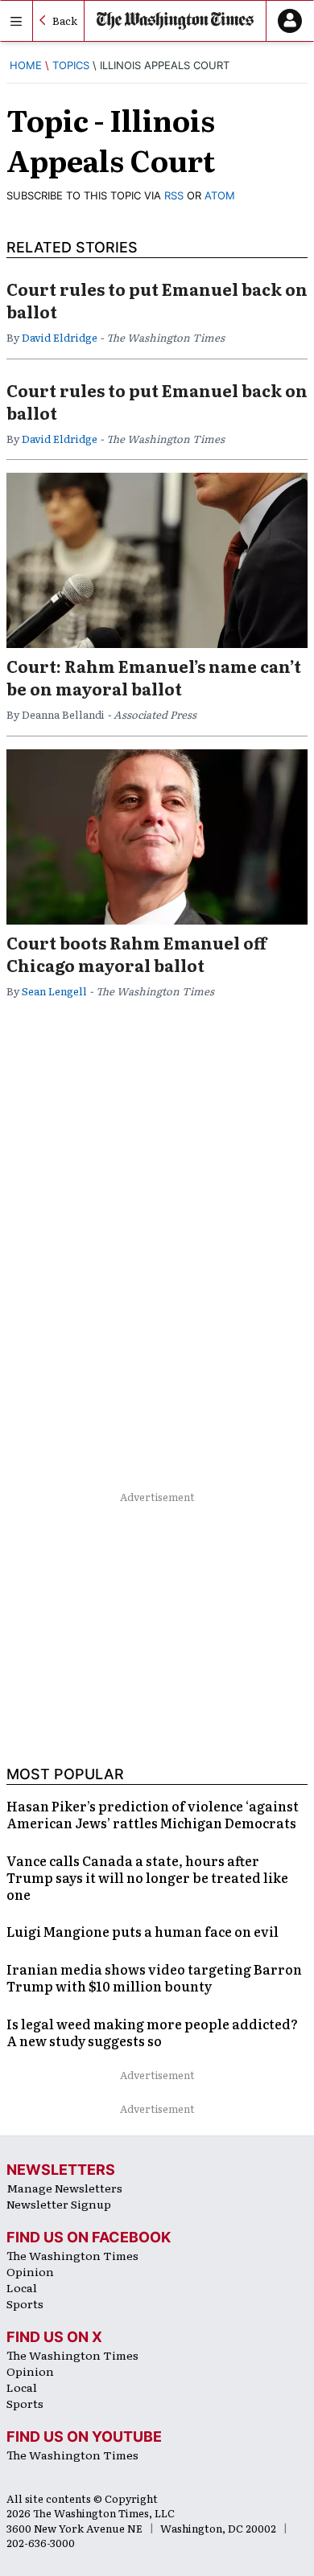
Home (26, 65)
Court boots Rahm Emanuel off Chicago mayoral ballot (136, 954)
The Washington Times (72, 2255)
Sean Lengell (54, 991)
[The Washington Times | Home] (175, 21)
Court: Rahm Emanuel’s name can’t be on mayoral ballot (154, 677)
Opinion (30, 2271)
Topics (71, 65)
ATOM (220, 195)
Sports (25, 2303)
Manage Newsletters (64, 2188)
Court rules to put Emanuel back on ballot (157, 300)
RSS (174, 195)
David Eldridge (60, 337)
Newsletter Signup (59, 2204)
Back (65, 21)
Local (22, 2287)
